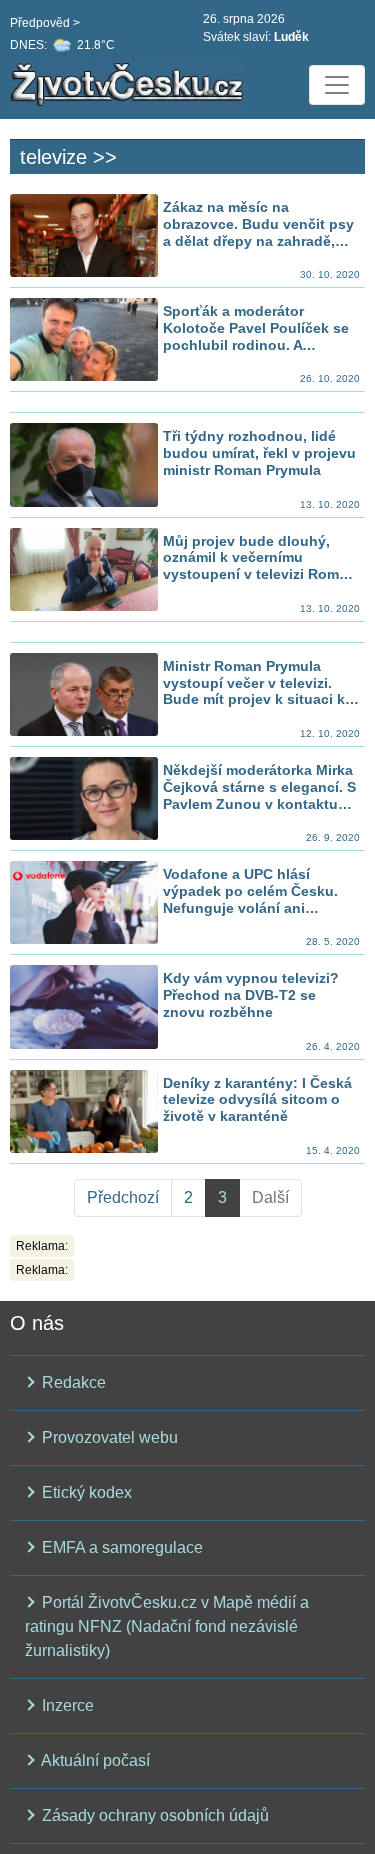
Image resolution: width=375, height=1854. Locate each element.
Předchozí (123, 1197)
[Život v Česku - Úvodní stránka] (130, 85)
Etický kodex (85, 1492)
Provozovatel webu (108, 1437)
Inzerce (66, 1705)
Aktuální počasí (94, 1760)
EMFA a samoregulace (120, 1547)
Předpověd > (45, 23)
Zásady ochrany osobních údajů (153, 1815)
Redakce (72, 1382)
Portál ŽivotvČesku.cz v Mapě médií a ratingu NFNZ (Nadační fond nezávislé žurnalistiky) (167, 1626)
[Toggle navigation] (337, 85)
